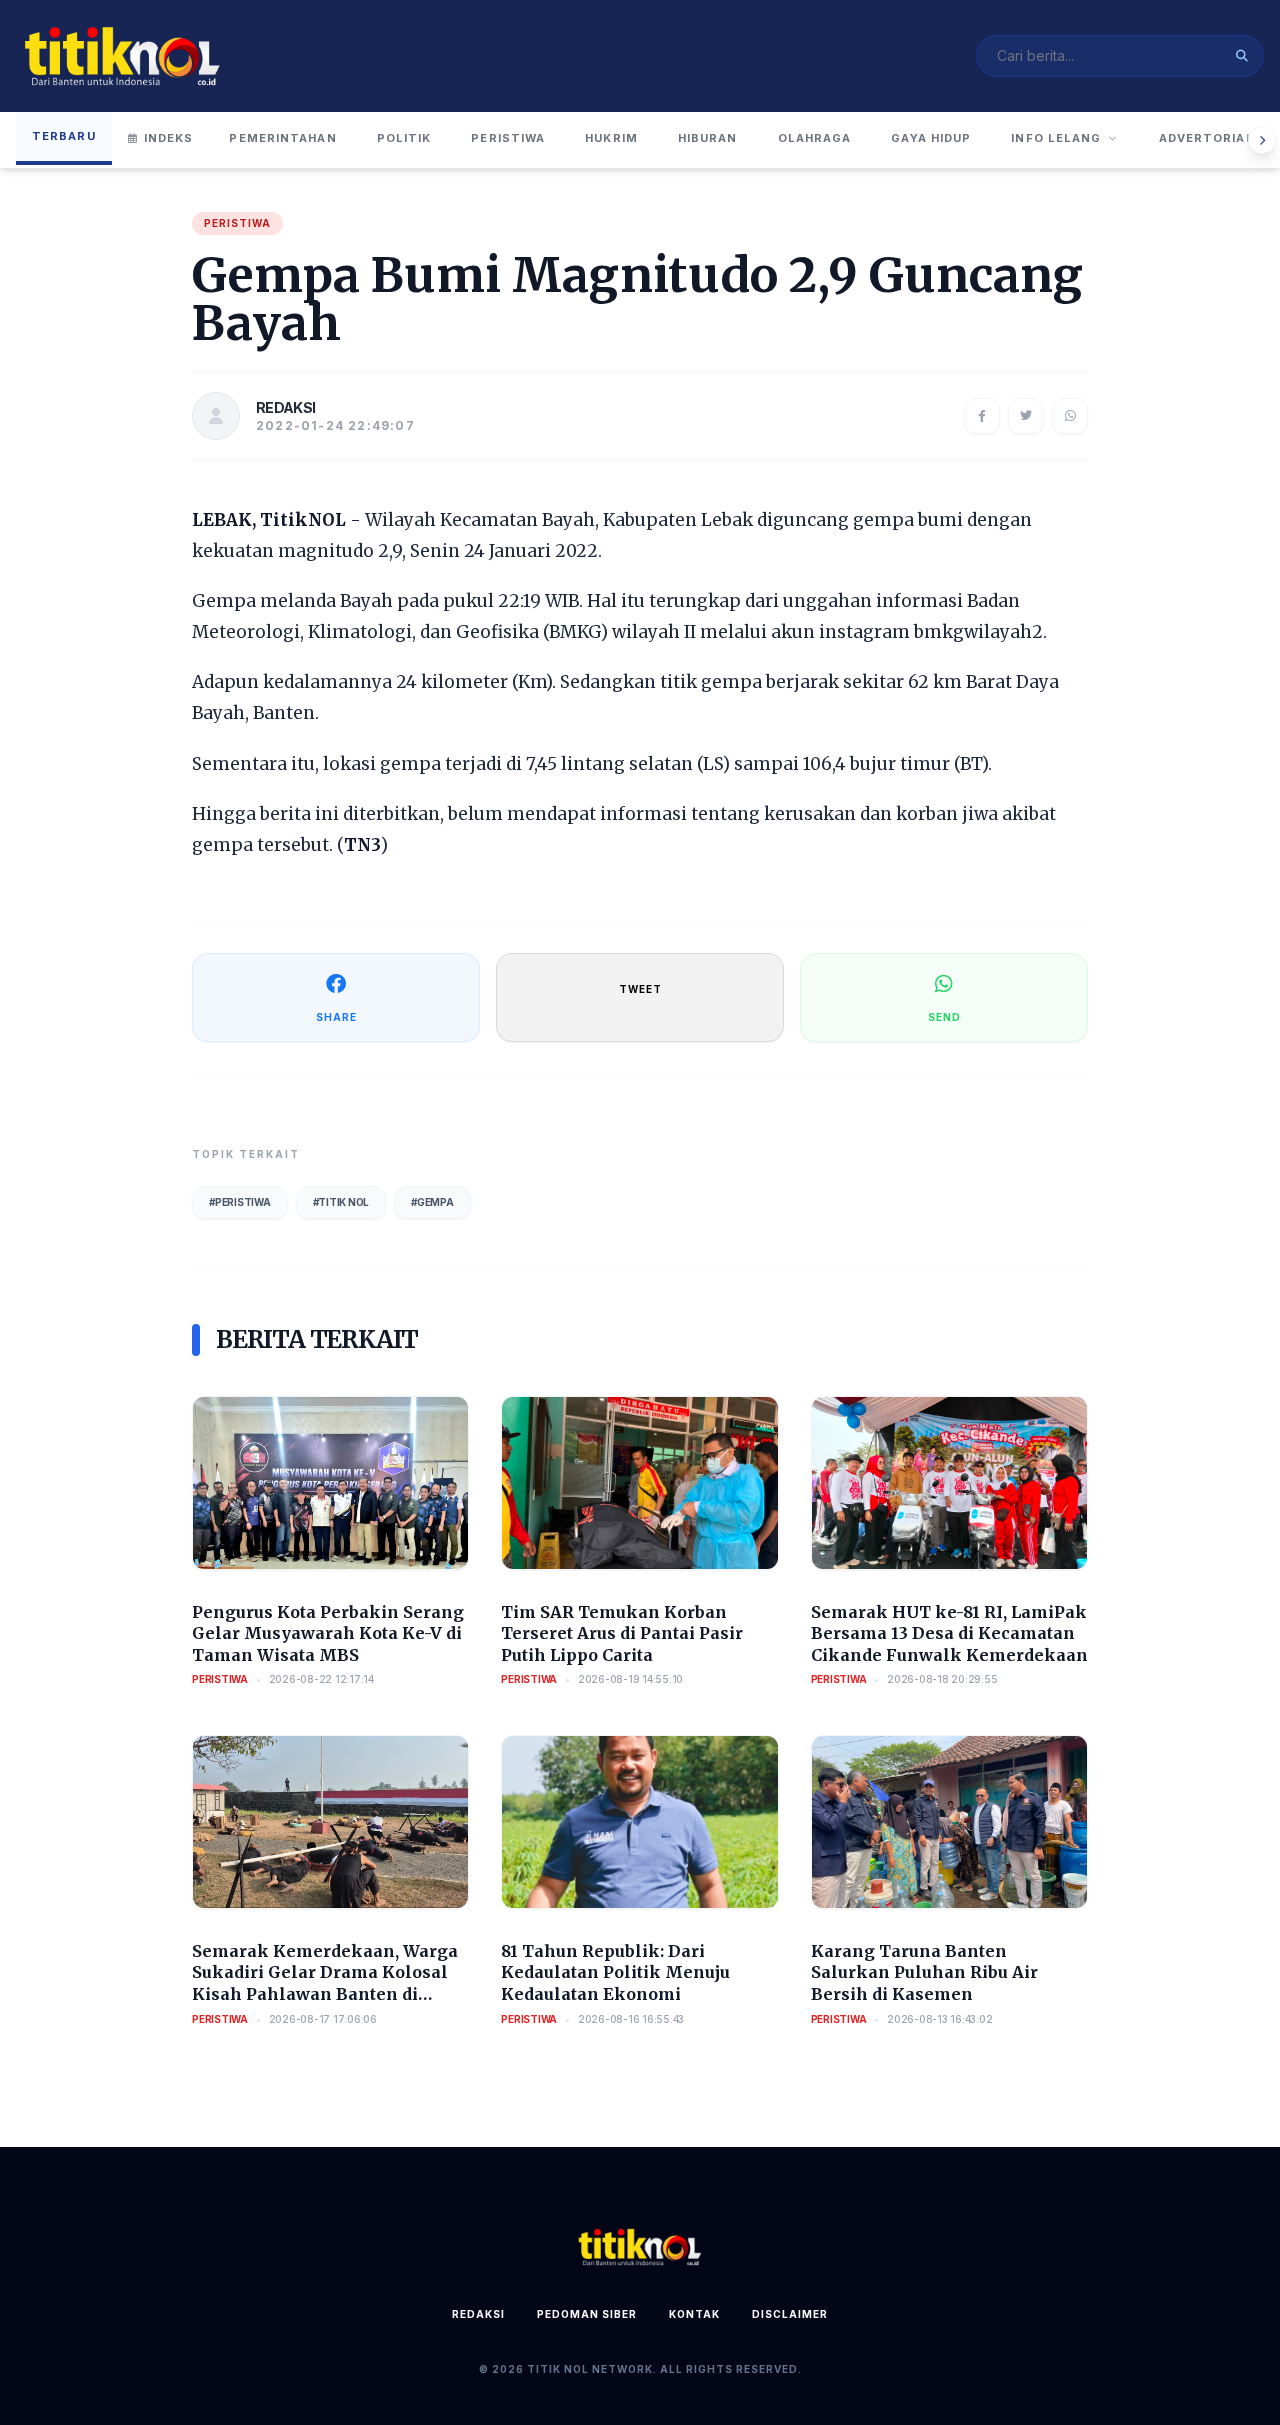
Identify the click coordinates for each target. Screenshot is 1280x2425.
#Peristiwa (240, 1202)
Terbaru (64, 136)
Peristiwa (508, 138)
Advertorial (1206, 138)
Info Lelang (1056, 138)
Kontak (694, 2314)
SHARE (336, 1017)
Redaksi (478, 2314)
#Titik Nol (341, 1202)
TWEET (640, 989)
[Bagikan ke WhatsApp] (1070, 416)
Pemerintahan (282, 138)
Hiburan (708, 138)
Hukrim (611, 138)
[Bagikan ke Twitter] (1026, 416)
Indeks (169, 138)
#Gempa (432, 1202)
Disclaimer (790, 2314)
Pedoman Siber (587, 2314)
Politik (404, 138)
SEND (944, 1017)
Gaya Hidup (931, 138)
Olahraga (815, 138)
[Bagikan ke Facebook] (982, 416)
